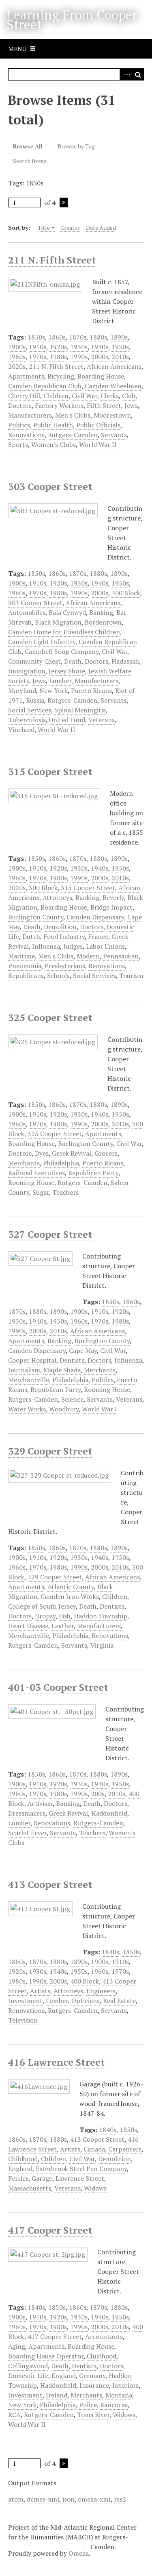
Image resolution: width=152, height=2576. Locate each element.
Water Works (27, 1409)
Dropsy (45, 1616)
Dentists (72, 1360)
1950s (120, 347)
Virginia (102, 1645)
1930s (79, 347)
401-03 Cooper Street (58, 1687)
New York (54, 690)
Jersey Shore (67, 671)
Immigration (27, 671)
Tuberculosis (27, 720)
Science (72, 1399)
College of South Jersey (42, 1606)
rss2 (120, 2499)
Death (73, 661)
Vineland (21, 729)
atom (16, 2499)
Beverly (113, 897)
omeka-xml (94, 2499)
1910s (37, 347)
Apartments (26, 376)
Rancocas (114, 2405)
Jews (131, 405)
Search (138, 74)
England (20, 2169)
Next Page (64, 203)
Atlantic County (71, 1587)
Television (23, 2020)
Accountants (104, 2336)
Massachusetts (30, 2188)
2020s (17, 366)
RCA (14, 2415)
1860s (57, 337)
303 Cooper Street (50, 486)
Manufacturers (30, 415)
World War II (98, 444)
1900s (17, 347)
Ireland (57, 2395)
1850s (36, 337)
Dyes (42, 1153)
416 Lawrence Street (57, 2062)
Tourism (131, 976)
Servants (114, 435)
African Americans (114, 366)
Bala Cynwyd (67, 612)
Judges (73, 946)
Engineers (101, 1991)
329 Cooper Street (50, 1451)
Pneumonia (25, 966)
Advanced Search (126, 74)
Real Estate (119, 2001)
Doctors (20, 405)
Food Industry (64, 936)
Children (56, 396)
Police (88, 2405)
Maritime (21, 956)
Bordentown (103, 622)
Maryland (22, 690)
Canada (94, 2149)
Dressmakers (27, 1813)
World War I (100, 1409)
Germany (92, 2376)
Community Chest (34, 661)
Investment (25, 2001)
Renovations (26, 435)
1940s (100, 347)
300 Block (126, 593)
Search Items (30, 161)
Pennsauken (121, 956)
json (69, 2499)
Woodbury (64, 1409)
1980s (58, 357)
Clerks (110, 396)
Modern (88, 956)
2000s (100, 357)
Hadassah (125, 661)
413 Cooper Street (50, 1884)
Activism (40, 1803)
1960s (17, 357)
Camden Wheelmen (113, 386)
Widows (95, 2188)
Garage (42, 2178)
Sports (18, 444)
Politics (19, 425)
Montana (119, 2395)
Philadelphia (61, 1163)
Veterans (102, 720)
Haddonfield (109, 1813)
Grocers (106, 1153)
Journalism (24, 1370)
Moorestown (112, 415)
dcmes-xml (43, 2499)
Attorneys (57, 897)
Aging (17, 2346)
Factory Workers (59, 405)
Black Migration (58, 622)
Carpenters (125, 2149)
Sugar (41, 1192)
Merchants (24, 1163)
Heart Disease (28, 1626)
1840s (110, 1952)
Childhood (23, 2159)
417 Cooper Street (50, 2230)
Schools (58, 976)
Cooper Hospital (32, 1360)
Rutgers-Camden (73, 435)
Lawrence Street (80, 2178)
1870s (78, 337)
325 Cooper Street (50, 1017)
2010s (120, 357)
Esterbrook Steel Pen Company (81, 2169)
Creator (70, 228)
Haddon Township (101, 1616)
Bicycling (61, 376)
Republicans (26, 976)
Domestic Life (28, 2376)
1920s (58, 347)
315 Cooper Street (50, 771)
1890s (119, 337)
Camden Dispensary (95, 917)
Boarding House (101, 376)
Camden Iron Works (70, 1596)
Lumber (60, 681)
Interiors (125, 2385)
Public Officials (98, 425)
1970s (37, 357)
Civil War (85, 396)
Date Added (101, 228)
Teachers (65, 1192)
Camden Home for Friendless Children (64, 632)
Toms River (93, 2415)
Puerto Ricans (91, 690)
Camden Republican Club (45, 386)
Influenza (46, 946)
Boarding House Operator (46, 2356)
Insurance (94, 2385)
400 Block (85, 1981)
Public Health (53, 425)
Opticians (86, 2001)
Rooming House (31, 1182)
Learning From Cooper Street (72, 20)
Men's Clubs (73, 415)
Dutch (31, 936)
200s (98, 1794)
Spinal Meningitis (80, 710)
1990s (79, 357)
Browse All (28, 146)
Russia (35, 700)
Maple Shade (62, 1370)
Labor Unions (105, 946)
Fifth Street (104, 405)
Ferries (18, 2178)
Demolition (60, 927)
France (98, 936)
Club (129, 396)
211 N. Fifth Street (52, 260)
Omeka (79, 2553)
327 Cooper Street (50, 1234)
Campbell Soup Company (62, 651)
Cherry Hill (24, 396)
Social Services (30, 710)
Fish (65, 1616)
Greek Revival (72, 1153)
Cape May (83, 1350)
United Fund (67, 720)
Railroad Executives (36, 1173)
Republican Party (93, 1173)
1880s (98, 337)
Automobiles (27, 612)
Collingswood (28, 2366)
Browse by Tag (76, 146)
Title (44, 228)
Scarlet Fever (27, 1833)
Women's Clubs (54, 444)
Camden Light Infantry (42, 642)
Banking (101, 612)
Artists (40, 1991)
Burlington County (36, 917)
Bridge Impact (111, 907)
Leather (63, 1626)
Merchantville (29, 1380)
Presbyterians (65, 966)
